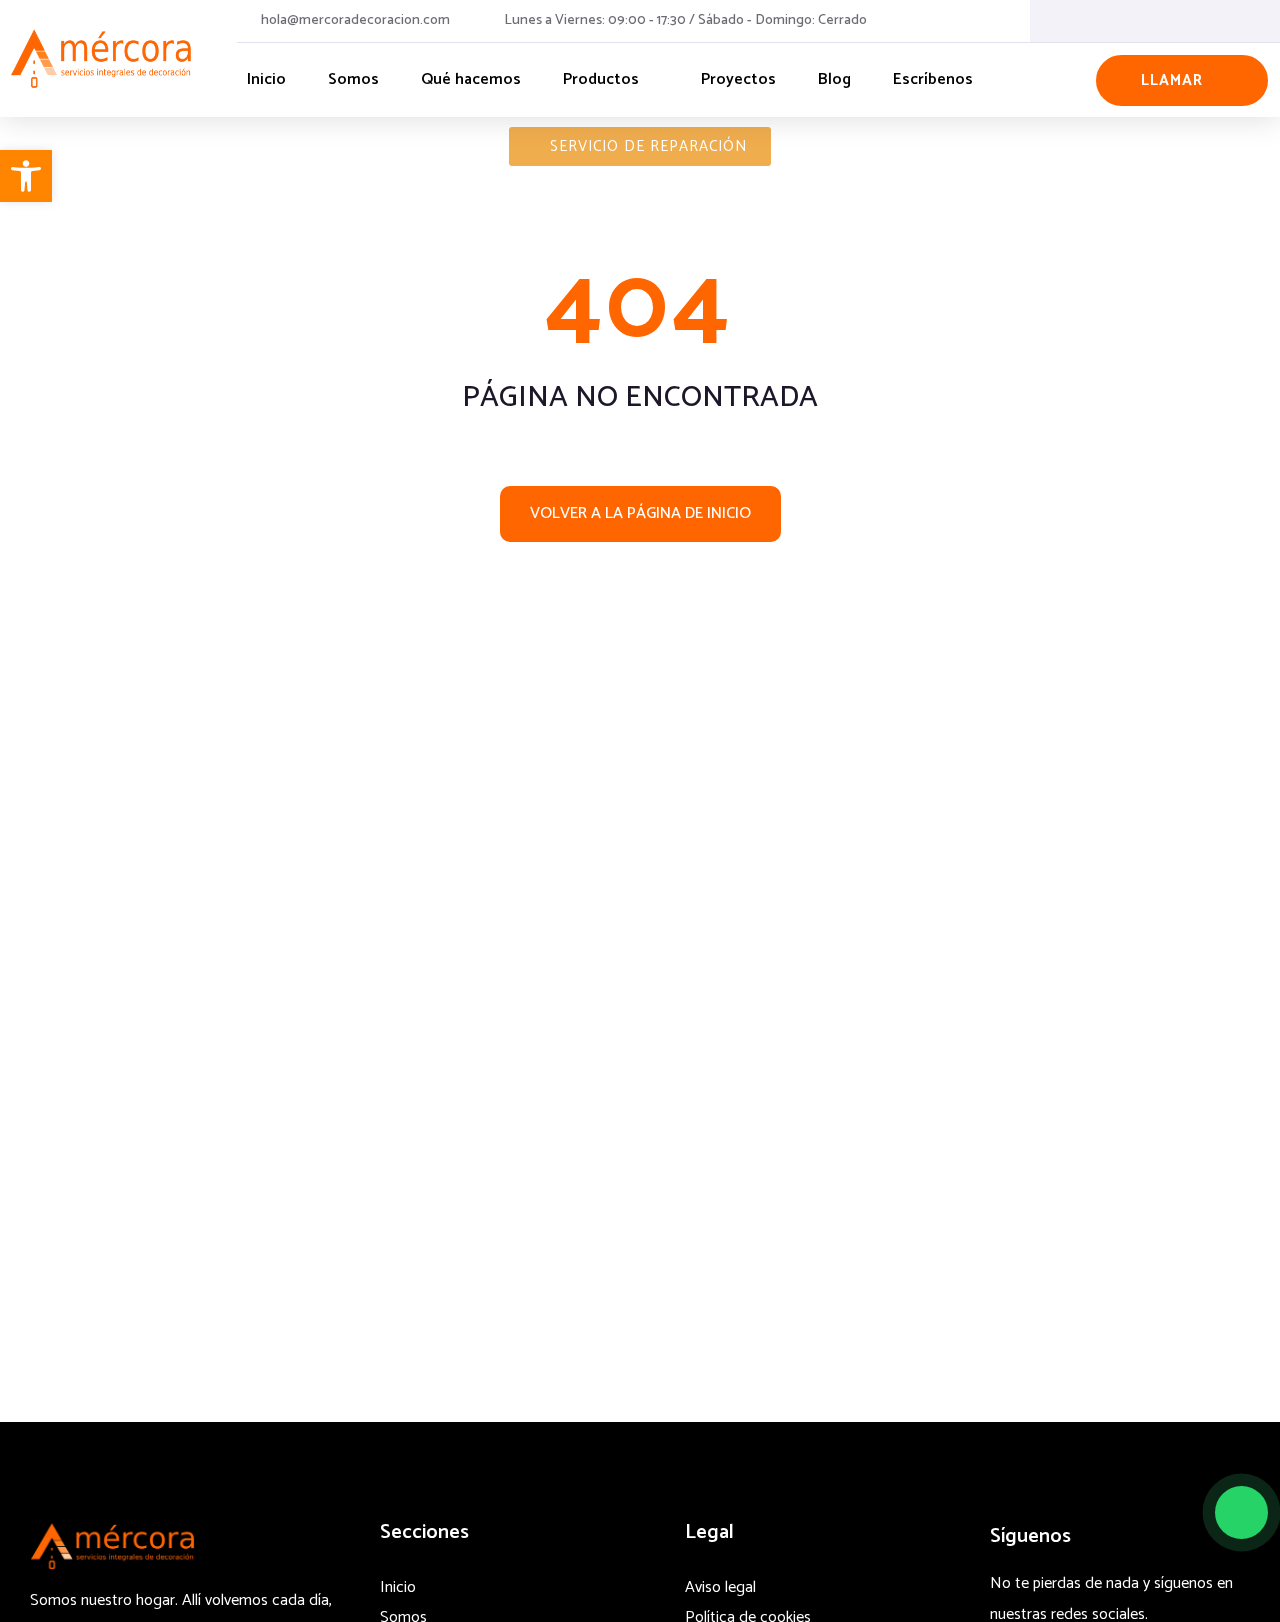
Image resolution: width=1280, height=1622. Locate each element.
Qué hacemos (471, 79)
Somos (353, 79)
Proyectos (738, 79)
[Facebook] (1134, 21)
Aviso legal (720, 1587)
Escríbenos (933, 79)
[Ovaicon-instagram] (1176, 21)
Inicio (266, 79)
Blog (834, 79)
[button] (26, 176)
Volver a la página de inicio (640, 513)
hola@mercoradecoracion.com (355, 21)
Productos (601, 79)
